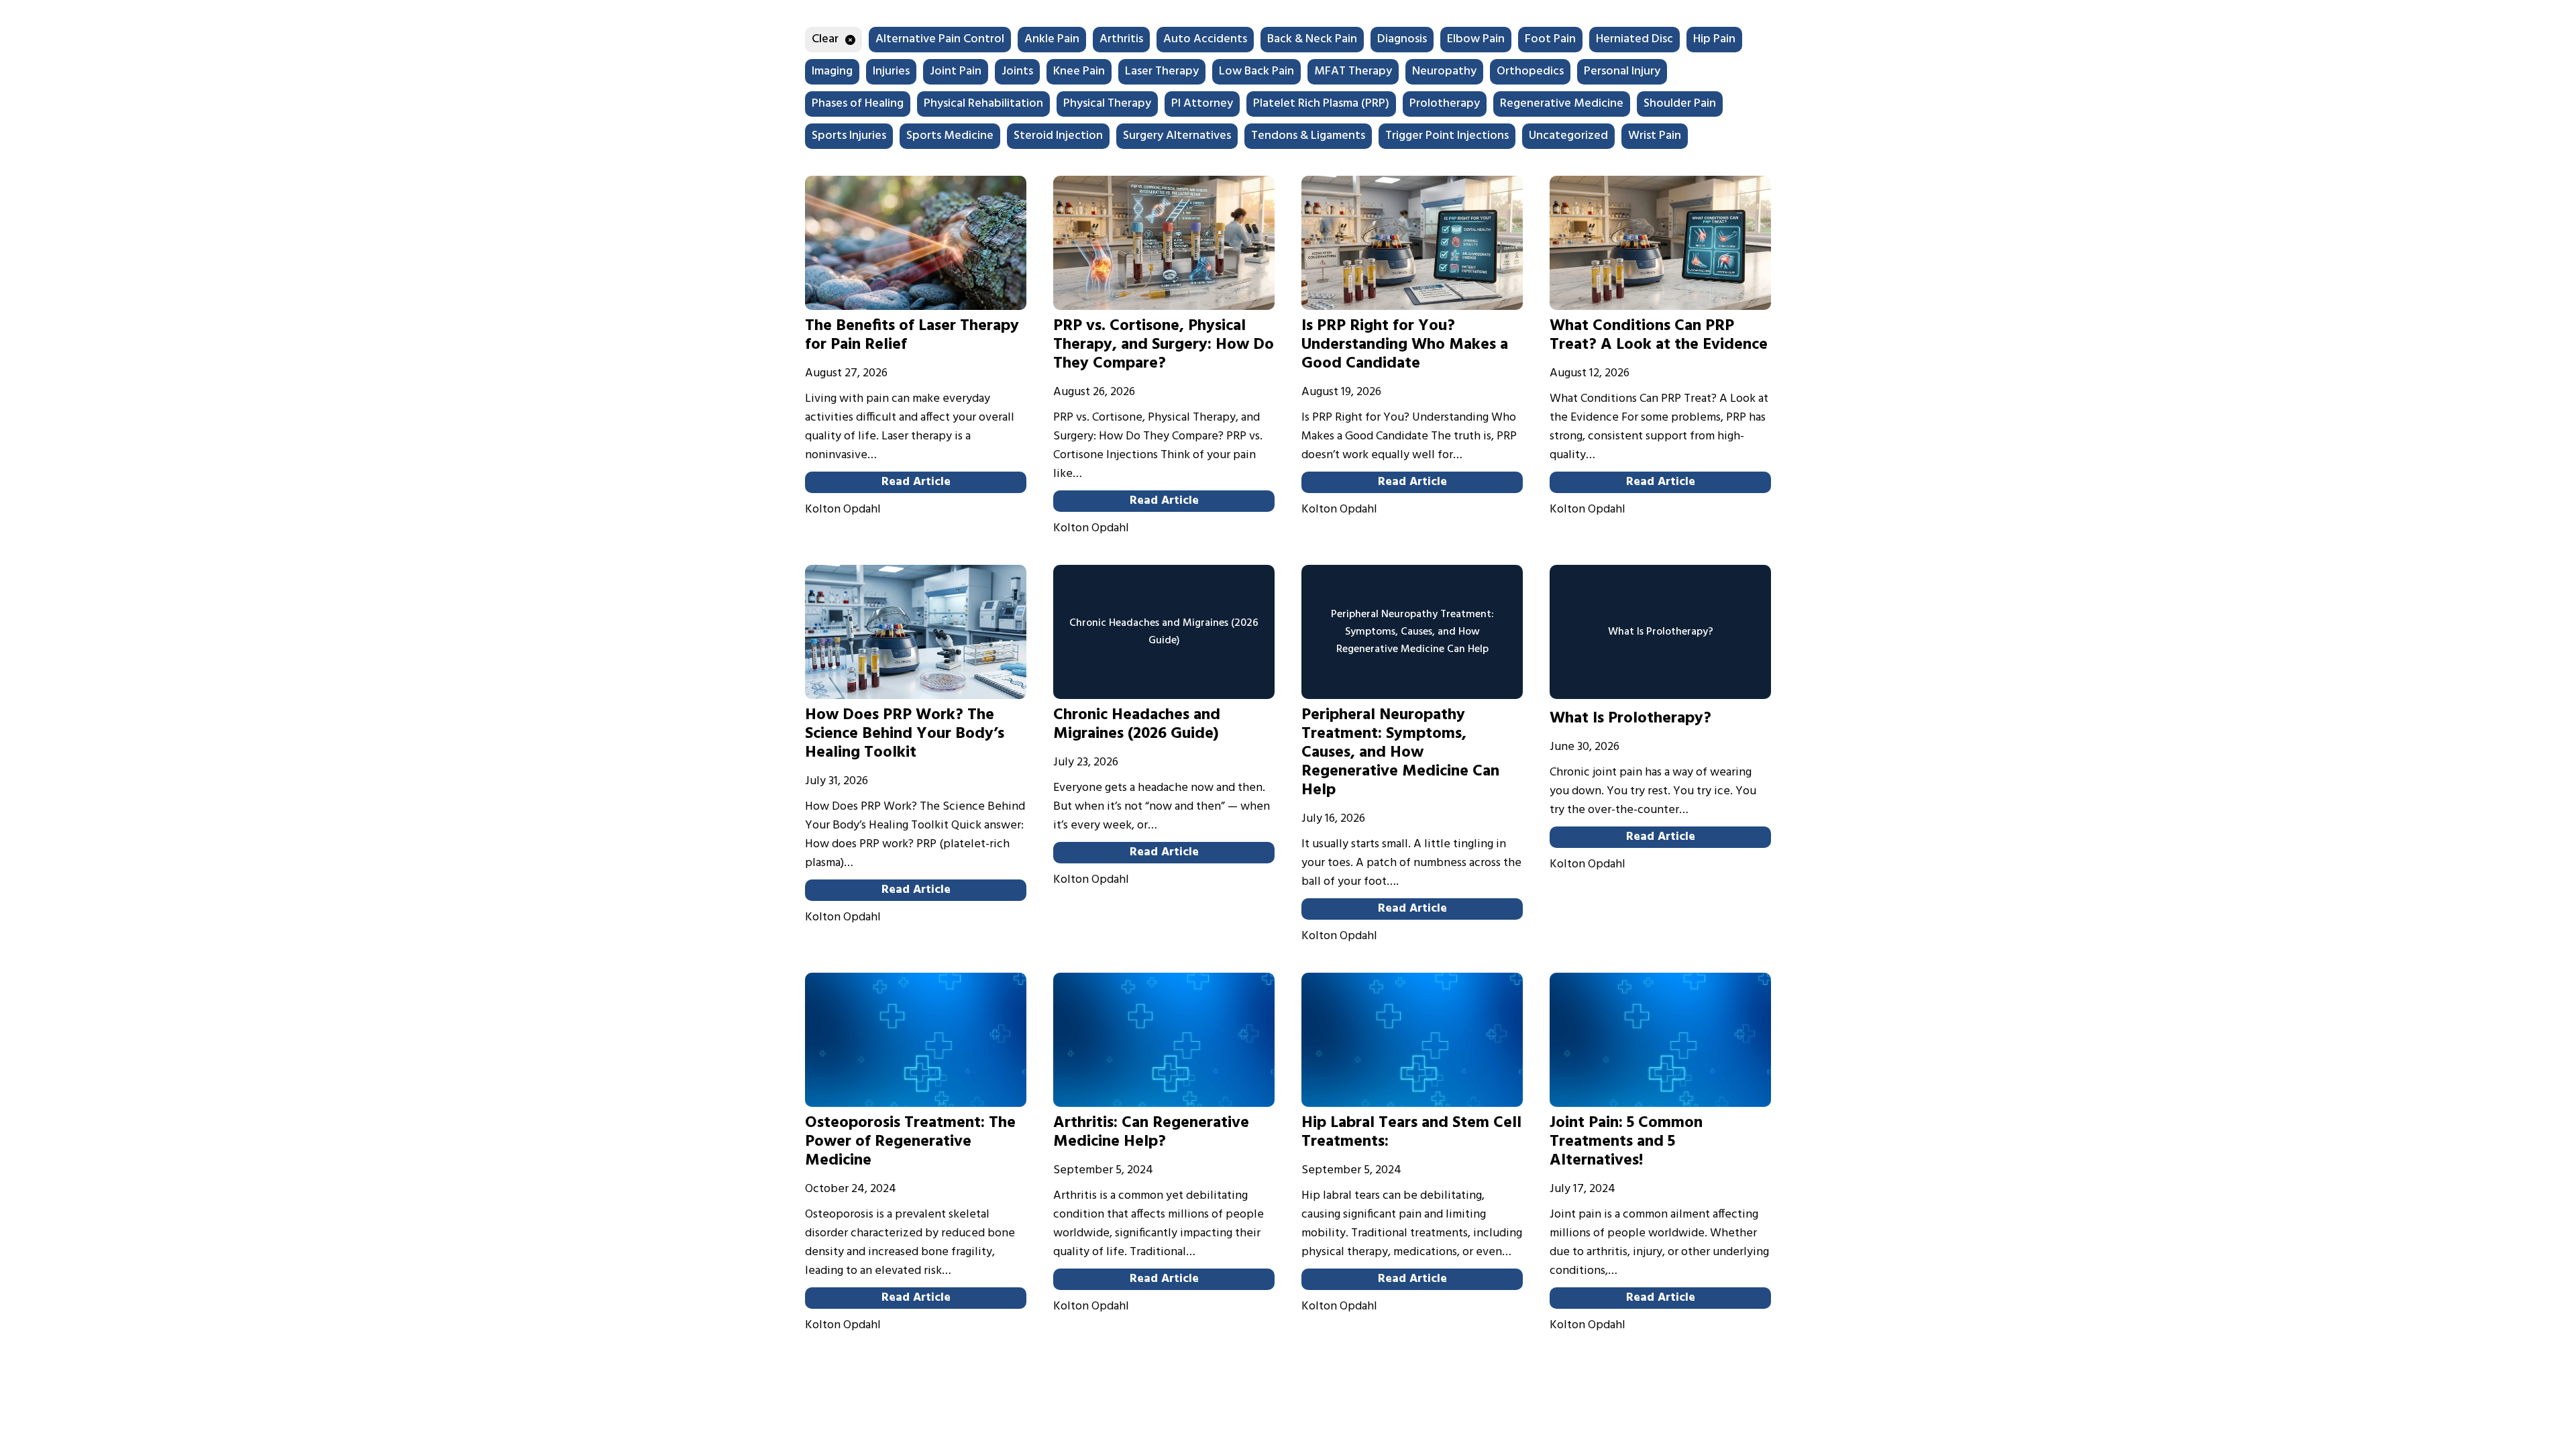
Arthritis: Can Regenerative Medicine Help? (1151, 1132)
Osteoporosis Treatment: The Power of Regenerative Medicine (910, 1142)
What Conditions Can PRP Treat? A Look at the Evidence (1659, 335)
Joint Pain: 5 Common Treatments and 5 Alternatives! (1626, 1142)
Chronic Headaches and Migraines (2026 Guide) (1137, 724)
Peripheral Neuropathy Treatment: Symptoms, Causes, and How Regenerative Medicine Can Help (1400, 753)
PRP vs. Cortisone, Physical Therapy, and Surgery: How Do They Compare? (1164, 345)
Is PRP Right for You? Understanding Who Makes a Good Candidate (1405, 345)
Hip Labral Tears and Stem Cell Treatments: (1411, 1132)
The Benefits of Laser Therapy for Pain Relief (912, 335)
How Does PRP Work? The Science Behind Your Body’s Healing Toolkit (905, 734)
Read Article (916, 482)
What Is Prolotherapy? (1630, 718)
